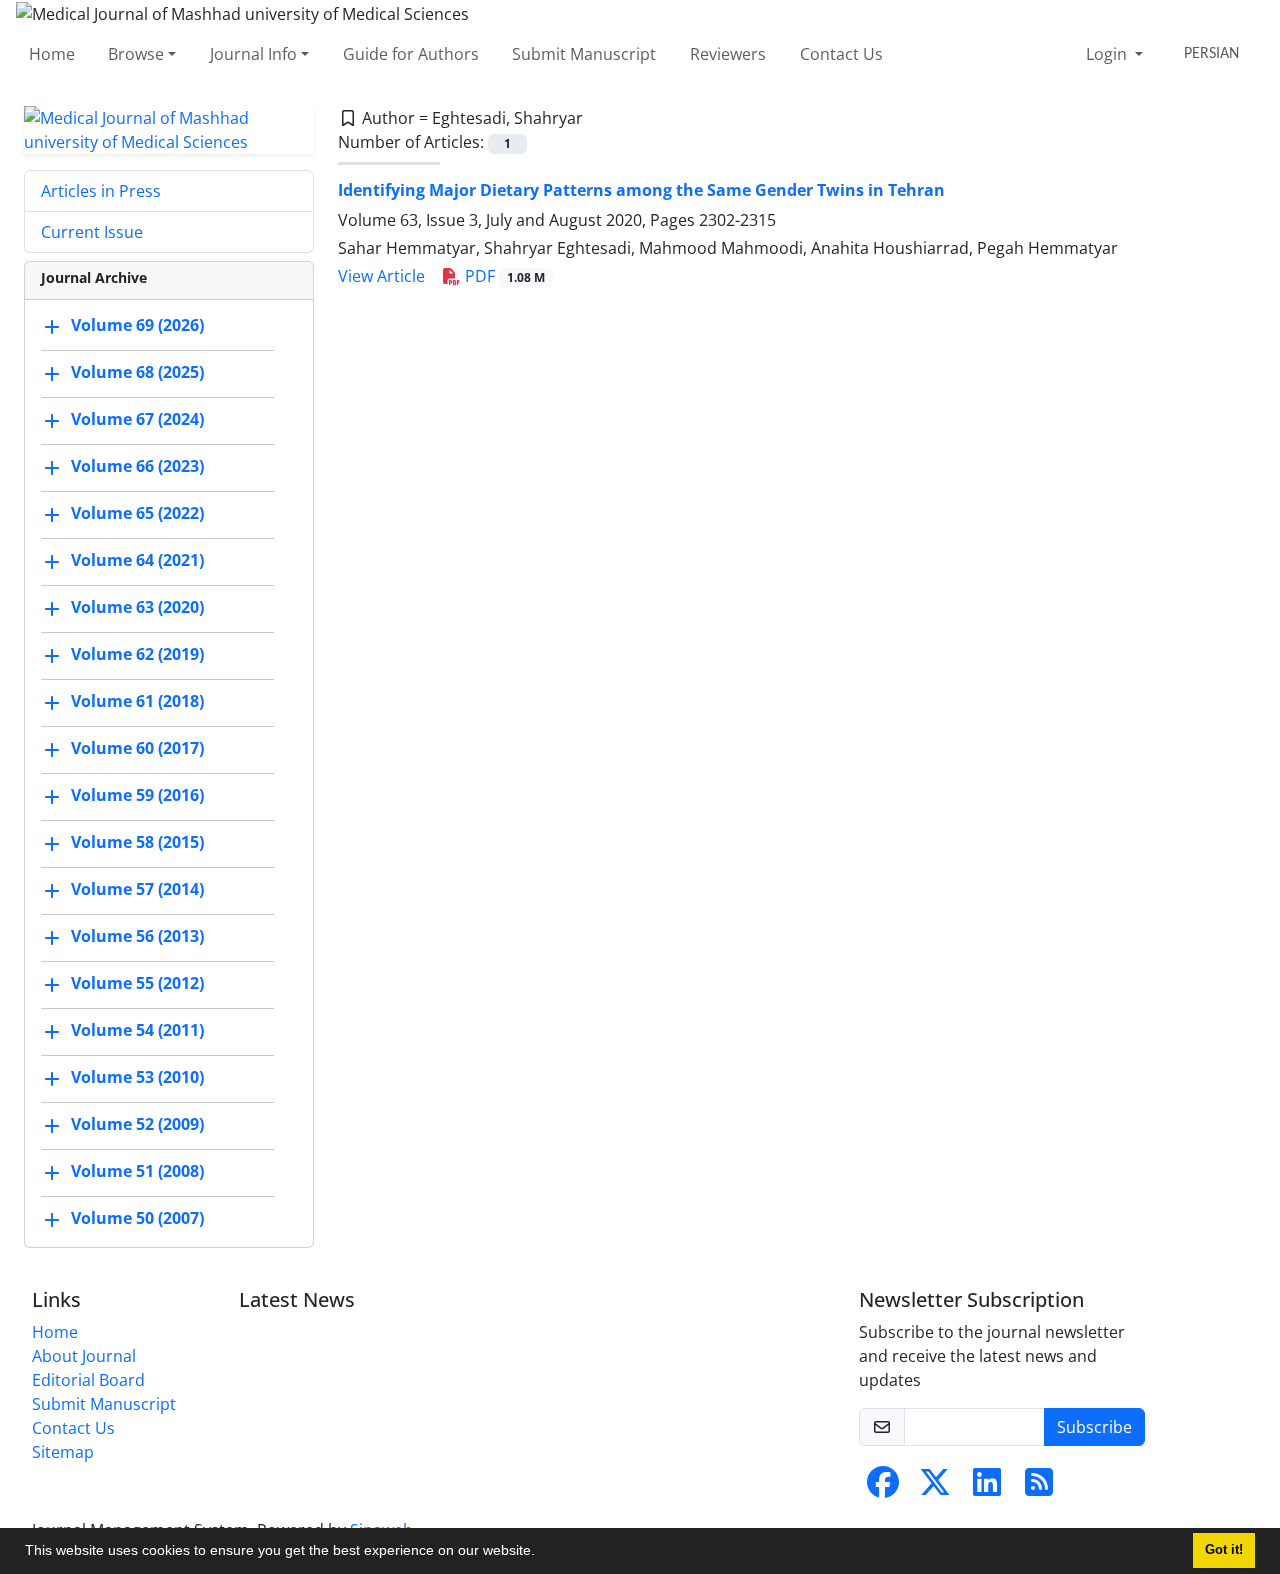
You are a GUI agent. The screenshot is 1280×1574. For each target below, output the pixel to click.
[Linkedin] (987, 1488)
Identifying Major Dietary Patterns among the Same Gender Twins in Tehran (641, 190)
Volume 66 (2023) (137, 466)
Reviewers (728, 54)
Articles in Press (101, 191)
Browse (136, 54)
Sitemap (63, 1452)
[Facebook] (883, 1488)
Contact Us (841, 54)
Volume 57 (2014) (137, 889)
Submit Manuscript (584, 54)
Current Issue (92, 232)
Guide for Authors (411, 54)
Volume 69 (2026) (137, 325)
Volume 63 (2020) (137, 607)
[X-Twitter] (935, 1488)
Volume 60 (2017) (137, 748)
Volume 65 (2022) (137, 513)
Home (52, 54)
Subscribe (1094, 1427)
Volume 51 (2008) (137, 1171)
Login (1108, 54)
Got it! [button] (1224, 1550)
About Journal (84, 1356)
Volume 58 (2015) (137, 842)
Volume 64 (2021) (137, 560)
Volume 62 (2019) (137, 654)
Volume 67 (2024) (137, 419)
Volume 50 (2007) (137, 1218)
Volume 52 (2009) (137, 1124)
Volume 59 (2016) (137, 795)
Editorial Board (88, 1380)
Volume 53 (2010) (137, 1077)
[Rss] (1039, 1488)
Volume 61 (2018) (137, 701)
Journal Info (253, 54)
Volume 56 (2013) (137, 936)
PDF (503, 276)
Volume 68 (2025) (137, 372)
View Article (381, 276)
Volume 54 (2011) (137, 1030)
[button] (542, 1553)
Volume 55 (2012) (137, 983)
